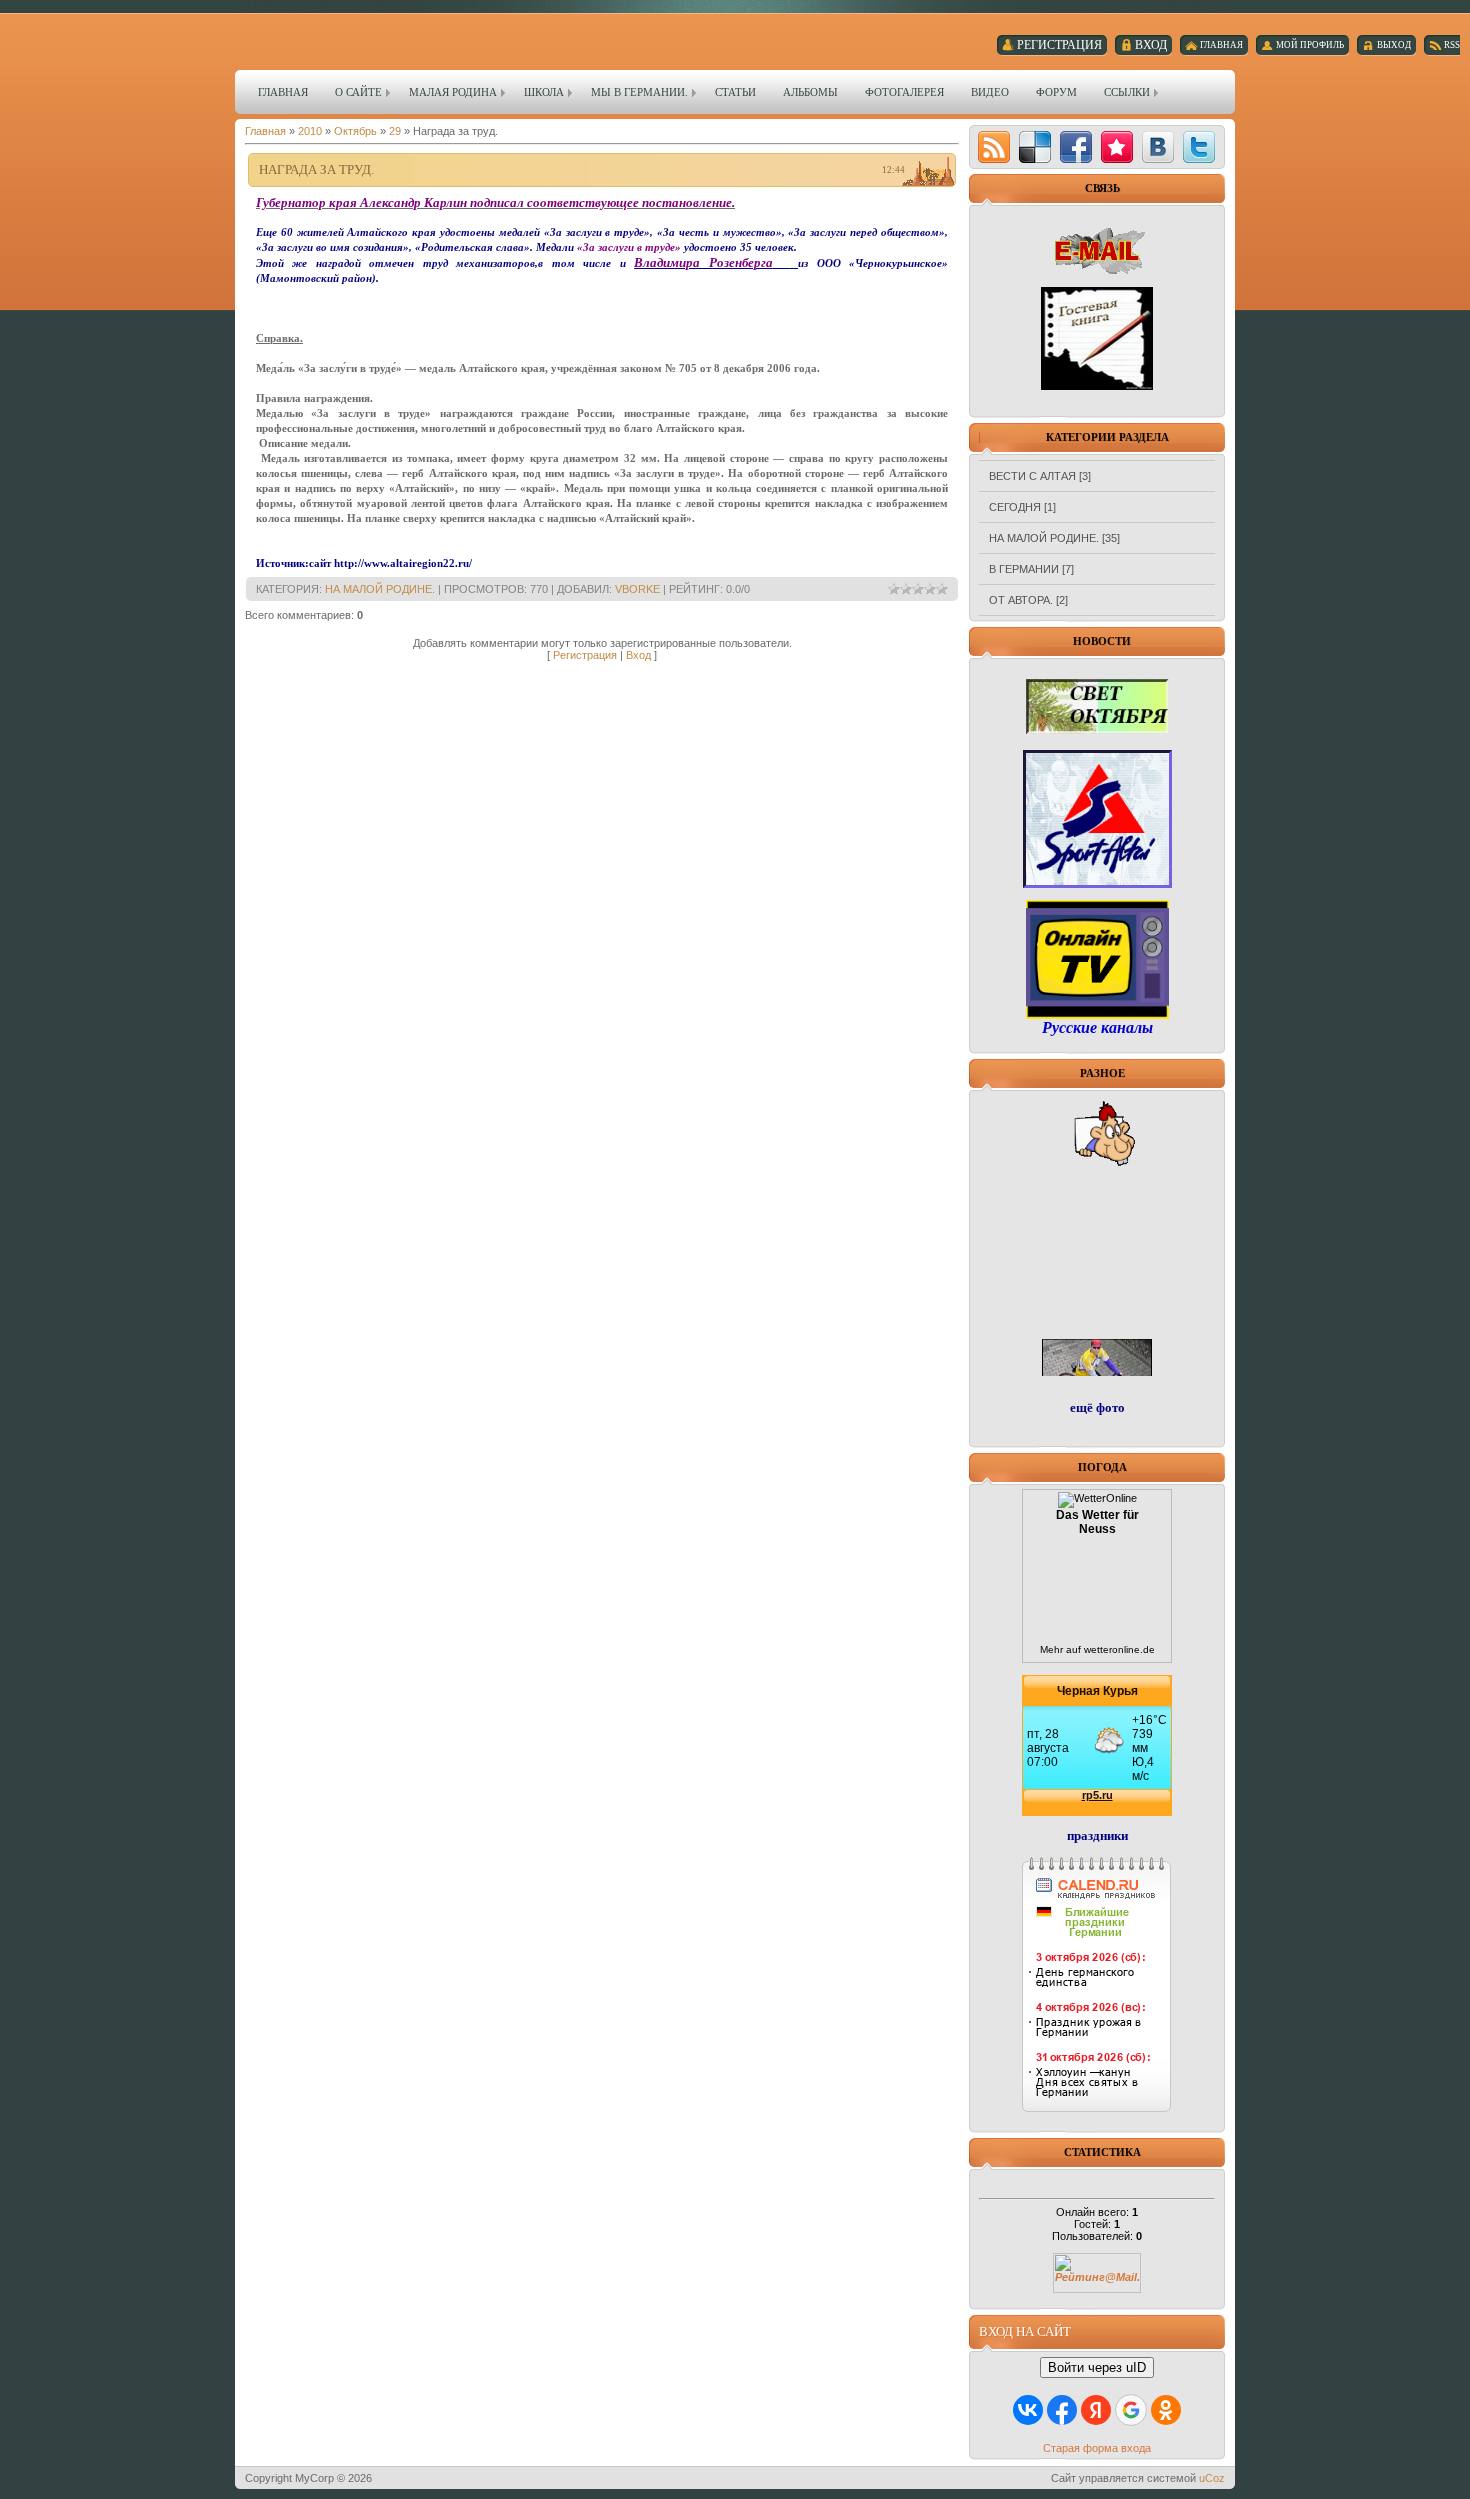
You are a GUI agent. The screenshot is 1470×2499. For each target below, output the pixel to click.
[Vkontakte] (1158, 147)
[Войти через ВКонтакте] (1028, 2410)
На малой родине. (380, 589)
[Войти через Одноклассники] (1166, 2410)
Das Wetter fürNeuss (1097, 1522)
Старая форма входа (1097, 2448)
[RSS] (994, 147)
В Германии (1024, 569)
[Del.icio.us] (1035, 147)
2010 (310, 131)
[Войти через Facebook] (1062, 2410)
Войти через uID (1097, 2367)
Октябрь (355, 131)
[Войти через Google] (1131, 2410)
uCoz (1212, 2478)
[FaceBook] (1076, 147)
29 (395, 131)
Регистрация (585, 655)
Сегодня (1015, 507)
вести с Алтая (1032, 476)
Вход (638, 655)
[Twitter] (1199, 147)
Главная (265, 131)
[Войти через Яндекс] (1096, 2410)
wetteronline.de (1119, 1649)
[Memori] (1117, 147)
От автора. (1021, 600)
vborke (637, 589)
